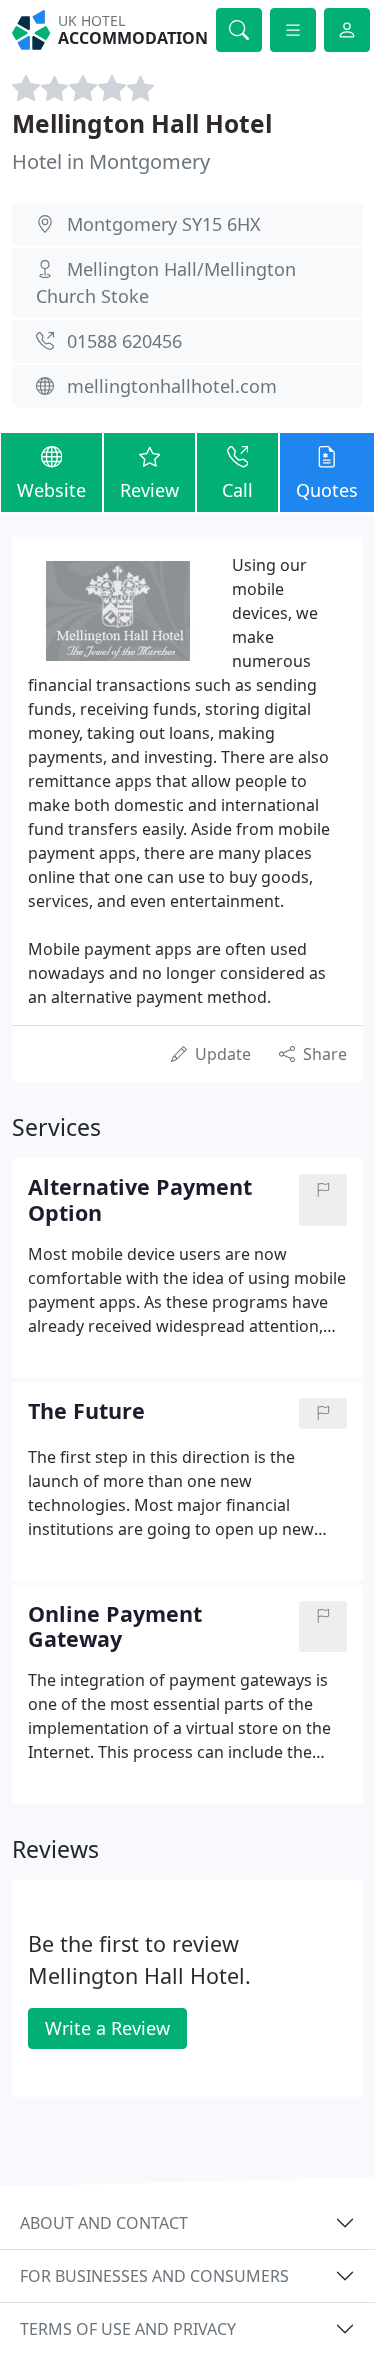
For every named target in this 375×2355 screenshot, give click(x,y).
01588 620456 (124, 341)
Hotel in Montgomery (111, 161)
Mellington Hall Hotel (142, 123)
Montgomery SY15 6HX (164, 224)
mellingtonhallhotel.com (172, 386)
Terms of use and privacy (128, 2329)
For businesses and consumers (154, 2276)
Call (237, 490)
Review (149, 490)
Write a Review (107, 2028)
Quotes (327, 490)
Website (51, 490)
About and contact (104, 2223)
